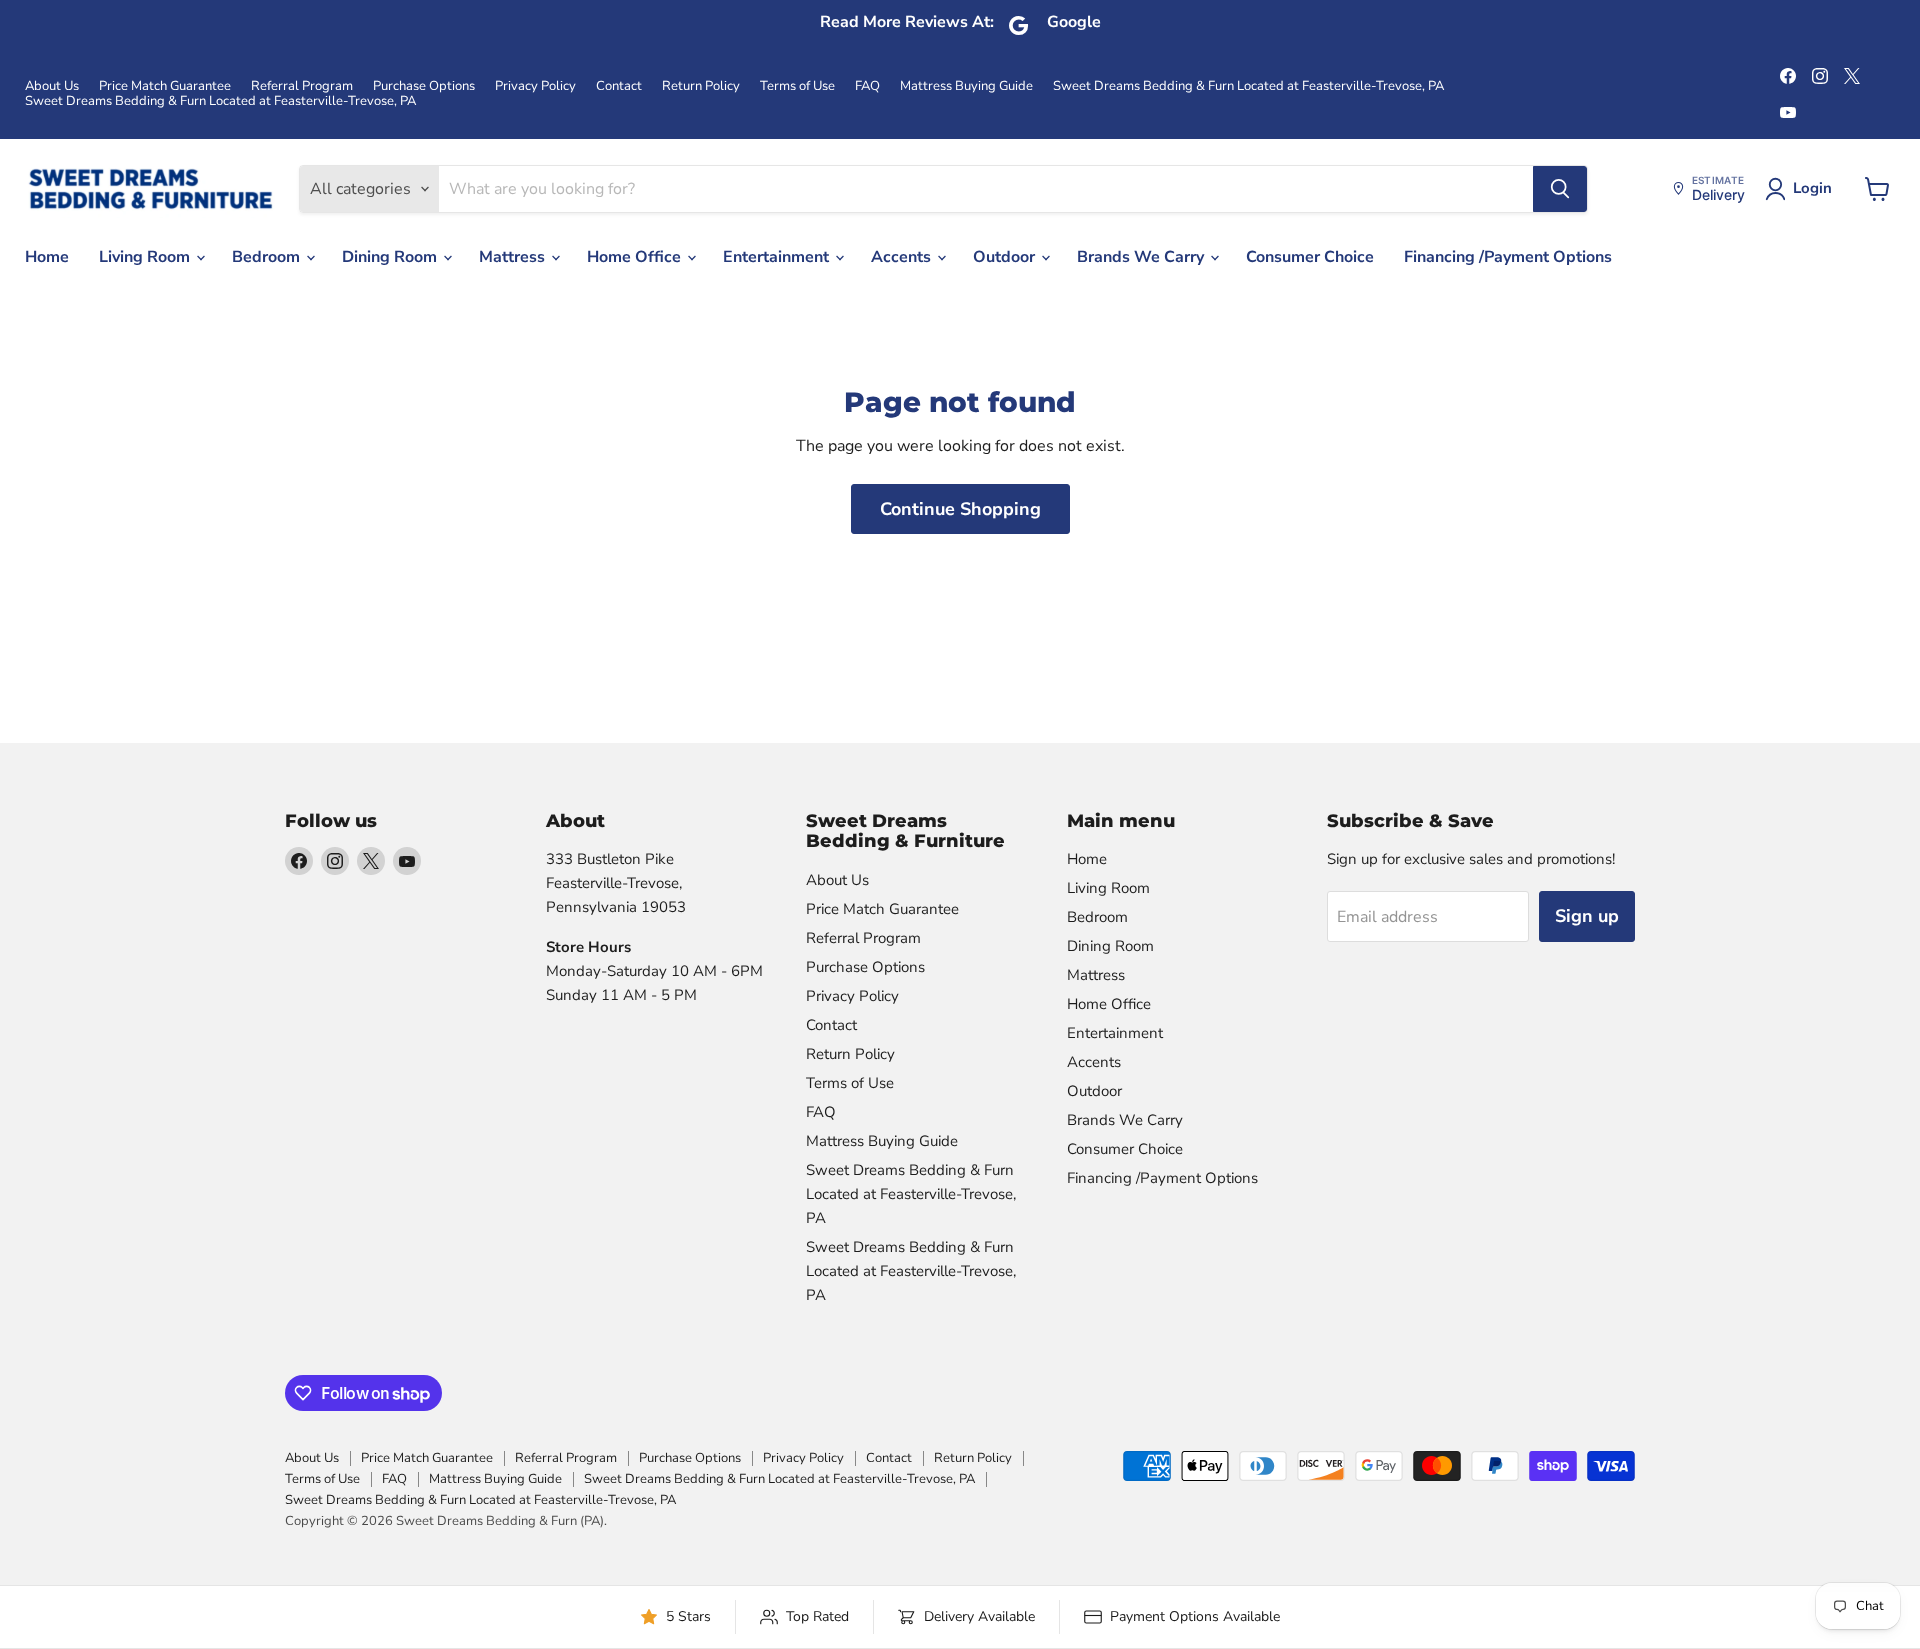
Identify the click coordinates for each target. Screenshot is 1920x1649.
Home (47, 257)
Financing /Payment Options (1508, 257)
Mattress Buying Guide (966, 86)
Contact (619, 86)
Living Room (146, 257)
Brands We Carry (1142, 257)
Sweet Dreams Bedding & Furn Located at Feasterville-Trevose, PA (1248, 86)
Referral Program (302, 86)
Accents (903, 257)
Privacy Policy (535, 86)
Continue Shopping (960, 509)
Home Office (636, 257)
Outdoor (1006, 257)
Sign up (1587, 916)
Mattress (514, 257)
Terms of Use (797, 86)
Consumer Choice (1310, 257)
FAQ (867, 86)
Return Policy (701, 86)
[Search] (1560, 189)
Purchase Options (424, 86)
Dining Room (391, 257)
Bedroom (268, 257)
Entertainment (778, 257)
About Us (52, 86)
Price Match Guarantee (165, 86)
